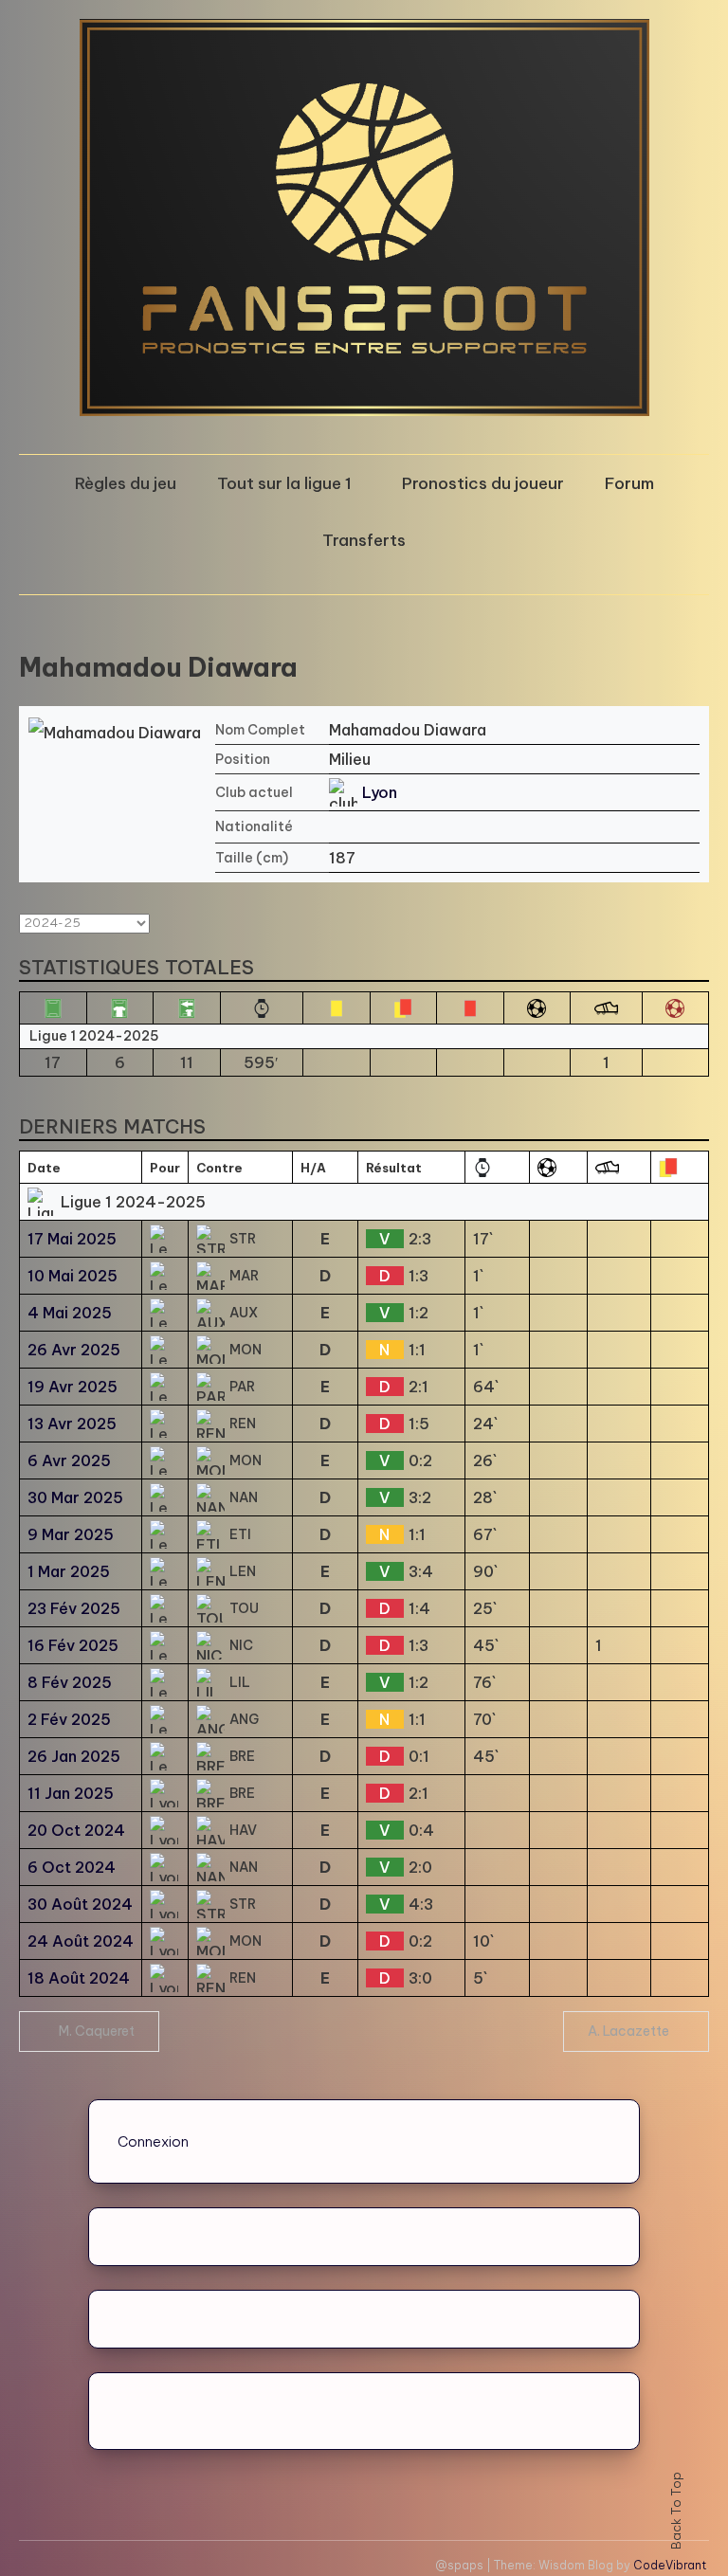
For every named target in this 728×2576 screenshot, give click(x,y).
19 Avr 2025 (73, 1387)
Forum (629, 483)
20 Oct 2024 (76, 1830)
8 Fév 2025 (70, 1682)
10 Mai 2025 (73, 1276)
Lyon (380, 792)
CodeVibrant (670, 2565)
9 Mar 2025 (71, 1534)
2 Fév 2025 (69, 1719)
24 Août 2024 (81, 1941)
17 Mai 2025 (72, 1239)
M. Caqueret (97, 2031)
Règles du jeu (126, 483)
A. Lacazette (628, 2031)
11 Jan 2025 (71, 1793)
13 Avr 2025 (72, 1424)
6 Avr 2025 (69, 1460)
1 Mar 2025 (69, 1571)
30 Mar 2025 (75, 1497)
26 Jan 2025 (74, 1756)
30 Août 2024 (80, 1904)
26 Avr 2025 (74, 1350)
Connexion (153, 2141)
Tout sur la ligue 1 (284, 483)
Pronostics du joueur (483, 483)
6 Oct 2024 (72, 1867)
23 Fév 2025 (74, 1608)
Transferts (364, 540)
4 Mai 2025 (70, 1313)
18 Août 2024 (79, 1978)
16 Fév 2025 (73, 1645)
